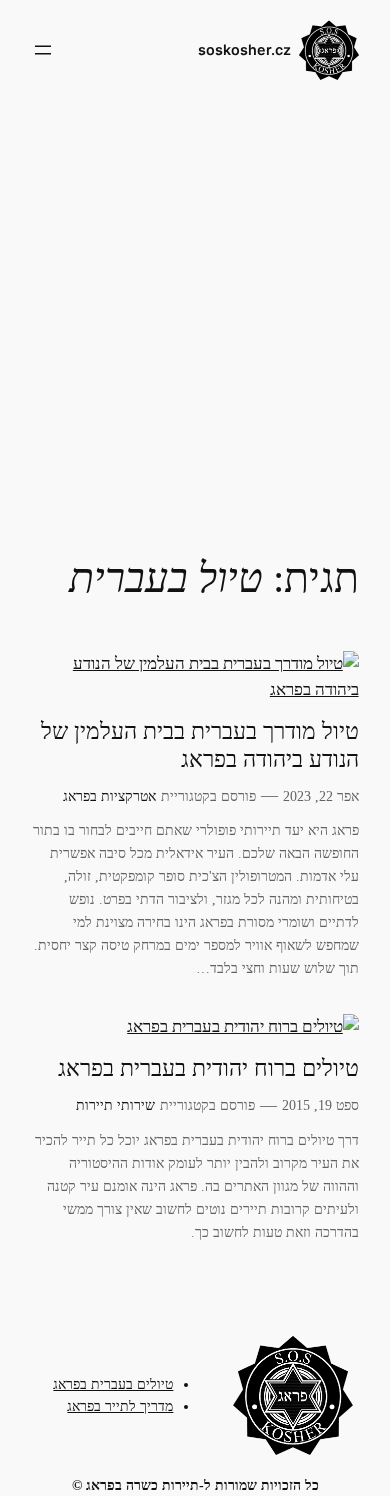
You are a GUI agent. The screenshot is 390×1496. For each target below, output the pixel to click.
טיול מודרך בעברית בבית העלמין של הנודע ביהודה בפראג (200, 745)
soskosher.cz (244, 49)
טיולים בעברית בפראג (113, 1384)
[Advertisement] (195, 314)
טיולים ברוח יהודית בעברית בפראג (208, 1068)
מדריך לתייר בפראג (120, 1406)
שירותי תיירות (115, 1105)
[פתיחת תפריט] (43, 50)
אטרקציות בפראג (109, 796)
